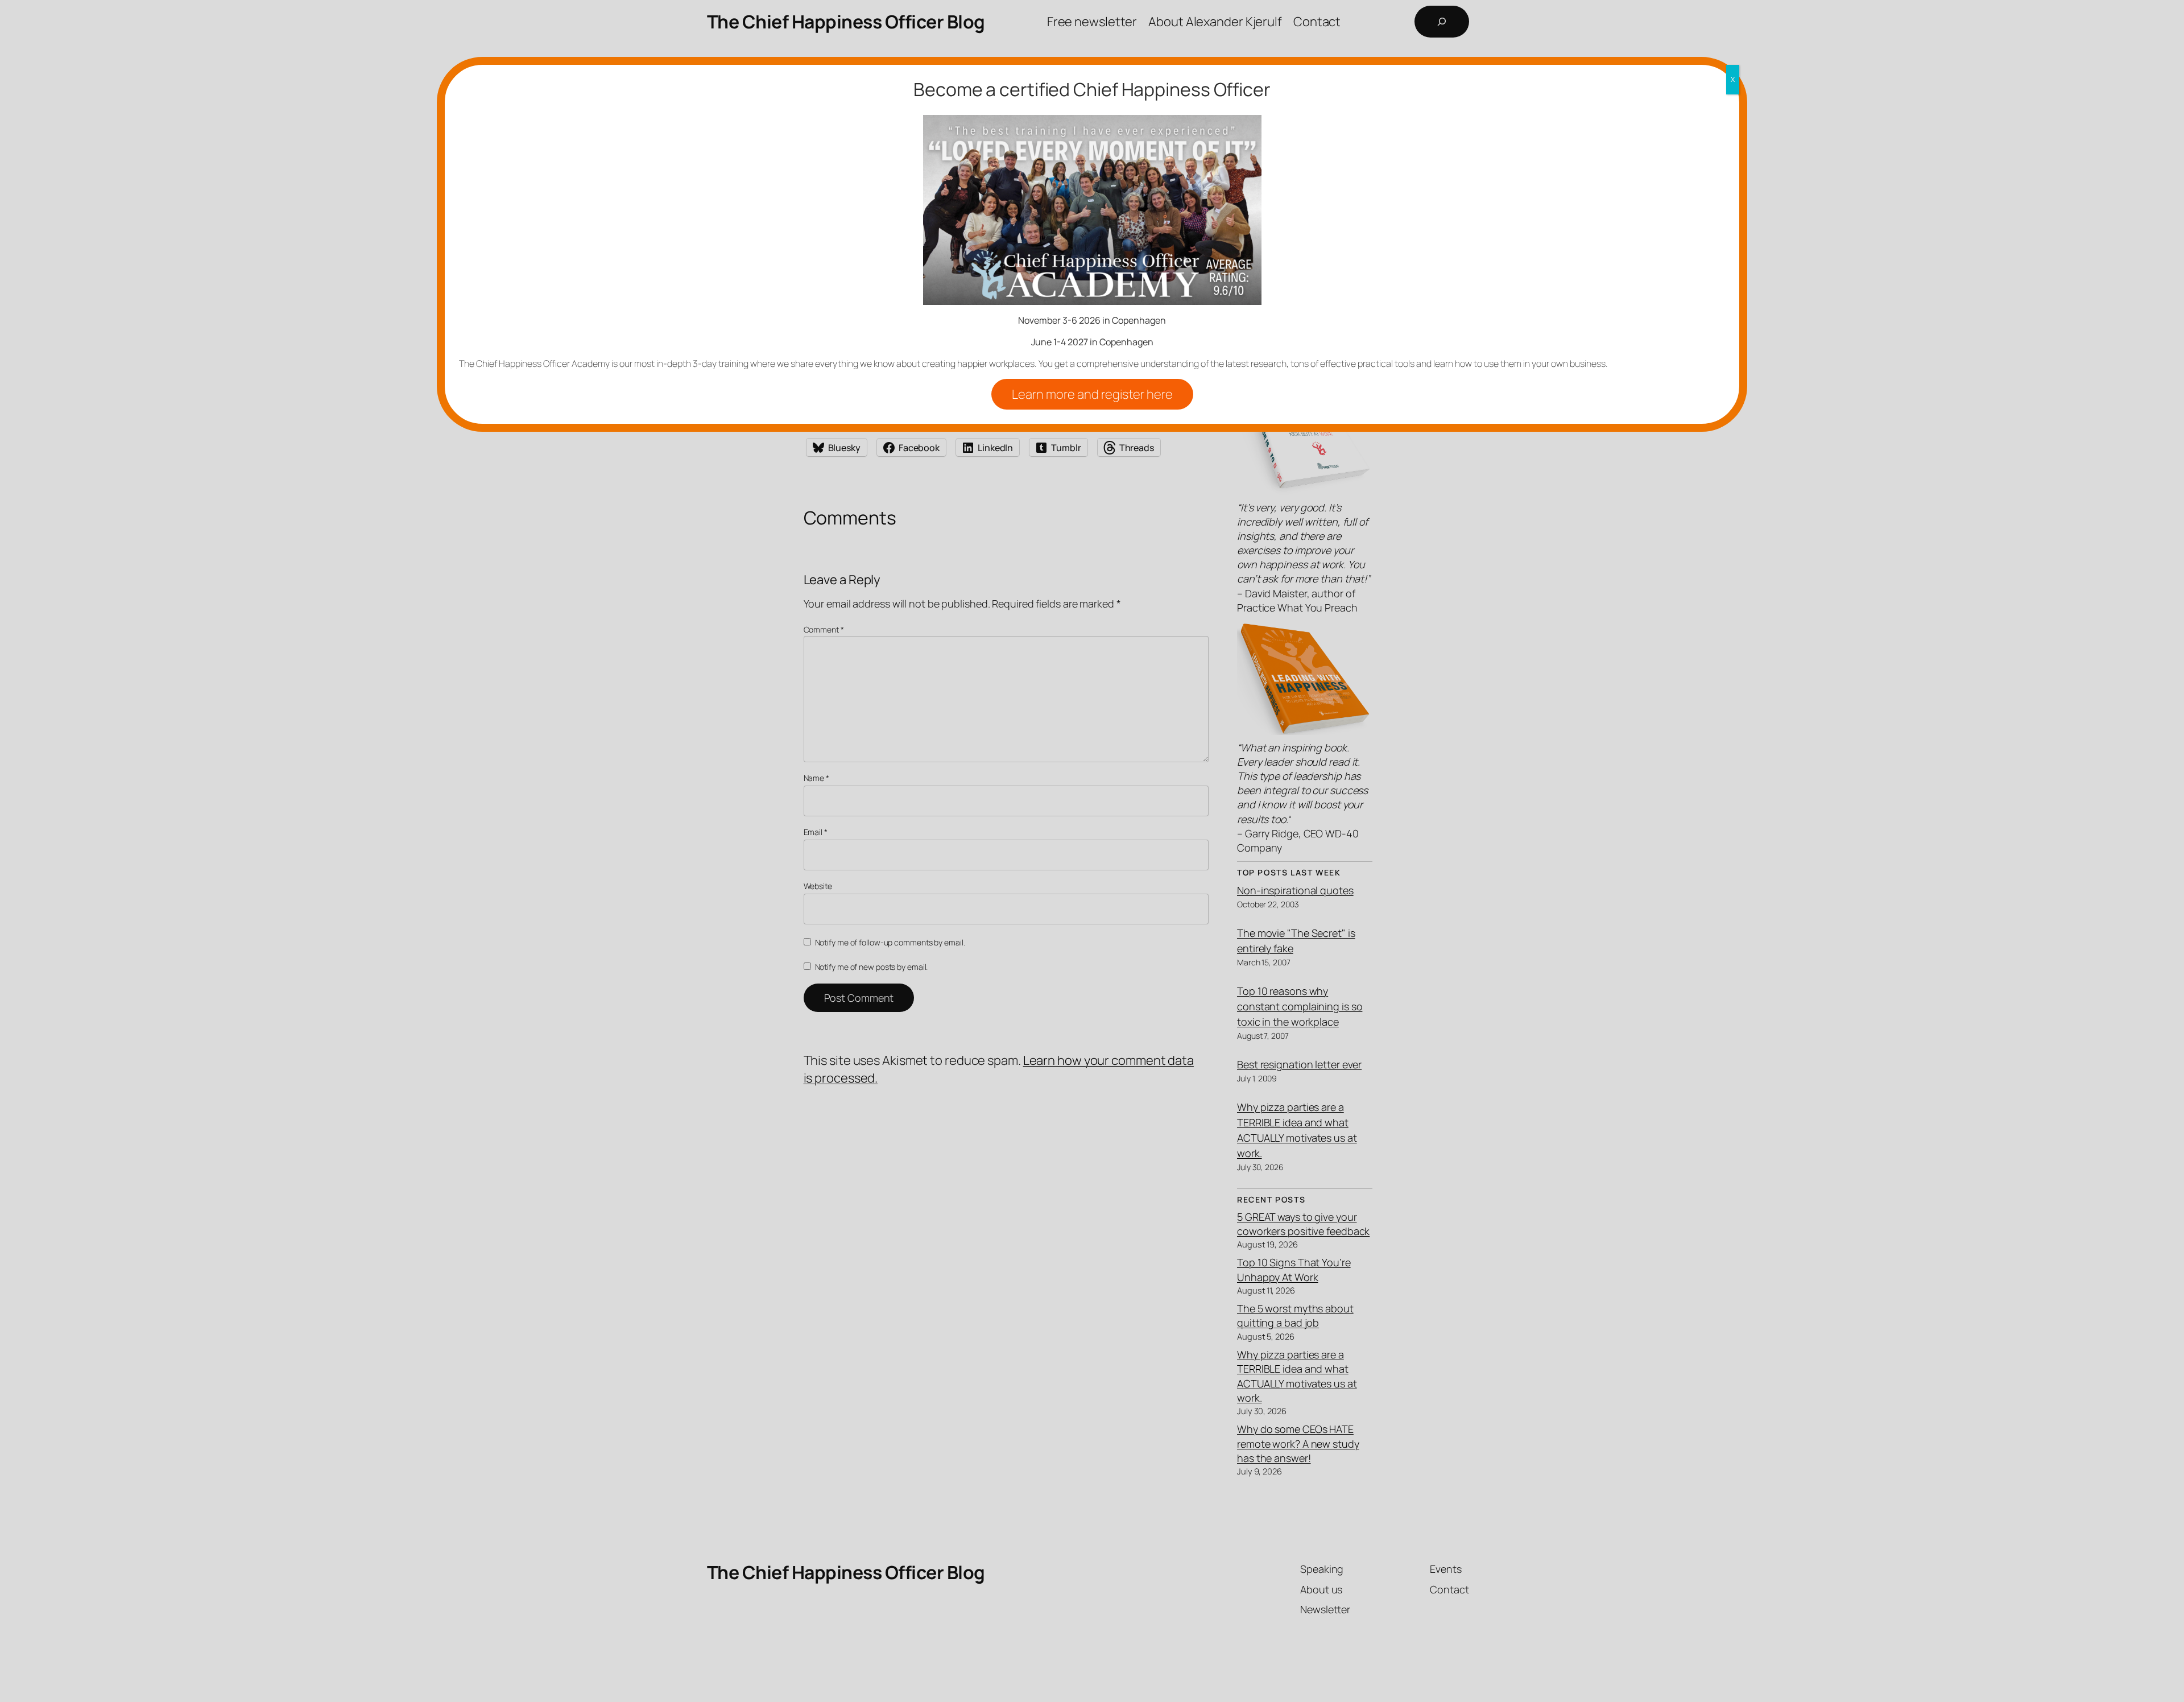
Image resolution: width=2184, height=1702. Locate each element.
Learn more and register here (1092, 394)
